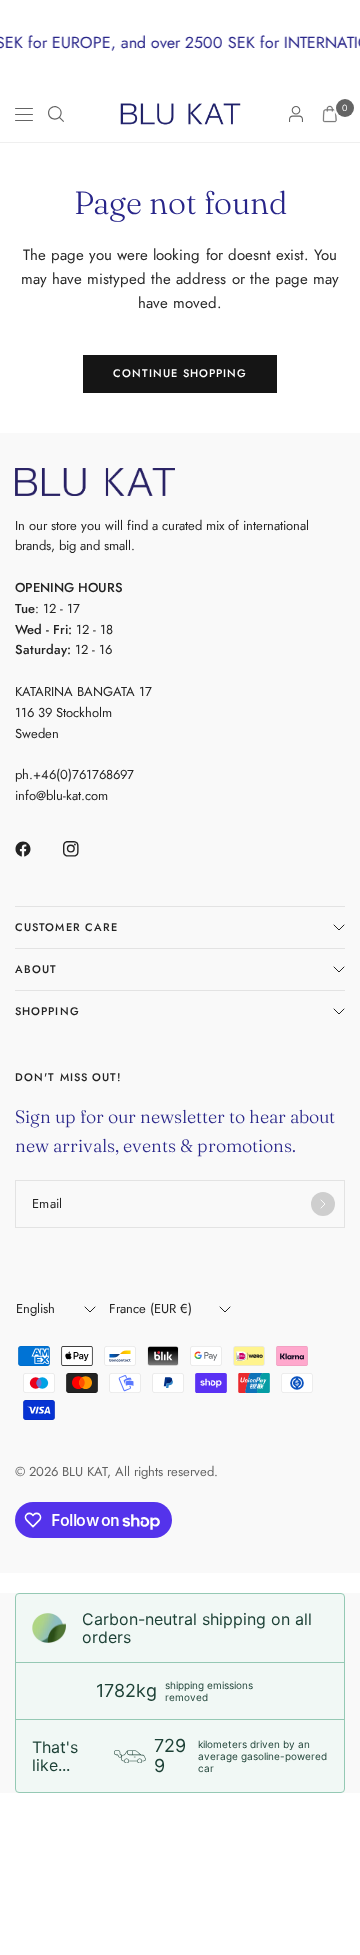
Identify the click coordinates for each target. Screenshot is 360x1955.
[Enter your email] (323, 1204)
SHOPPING (47, 1011)
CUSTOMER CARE (66, 927)
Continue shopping (180, 373)
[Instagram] (85, 849)
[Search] (56, 114)
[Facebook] (37, 849)
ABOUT (36, 969)
